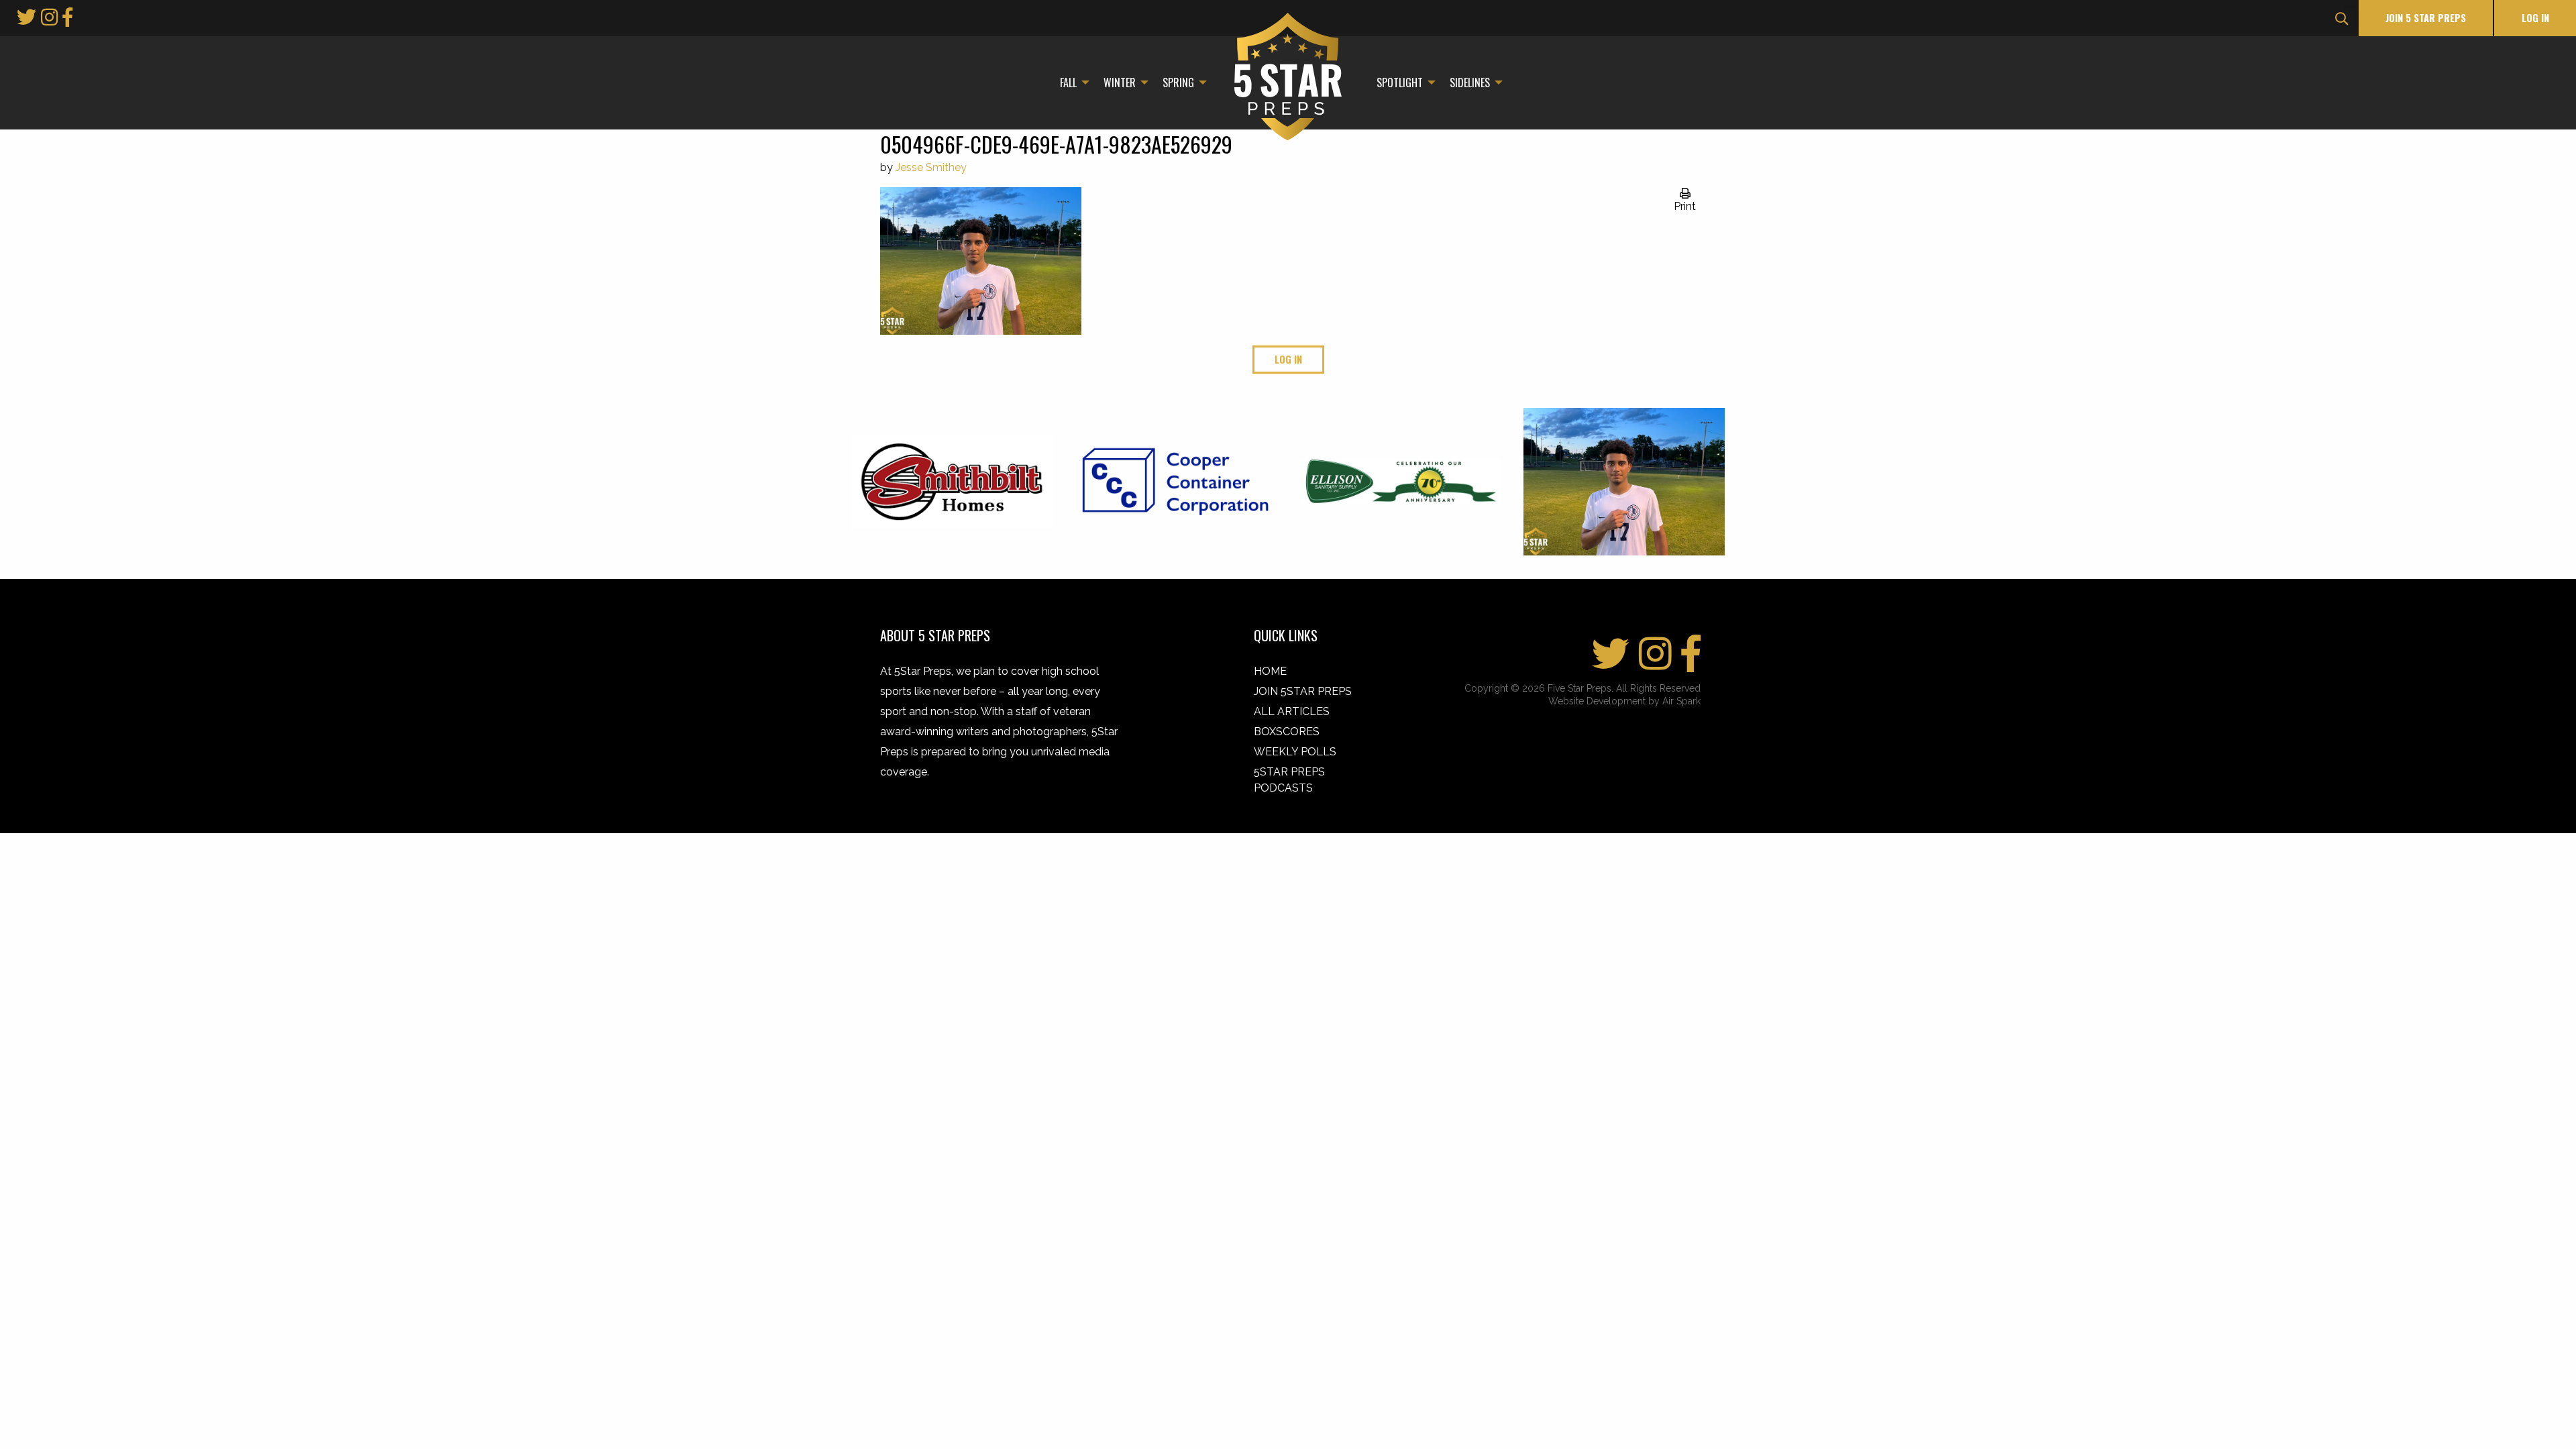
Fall (1068, 83)
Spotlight (1400, 83)
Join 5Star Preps (1303, 691)
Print (1685, 206)
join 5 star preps (2426, 18)
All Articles (1292, 711)
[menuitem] (1071, 83)
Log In (2535, 18)
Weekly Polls (1295, 752)
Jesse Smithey (931, 167)
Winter (1120, 83)
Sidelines (1470, 83)
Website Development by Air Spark (1624, 701)
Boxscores (1287, 732)
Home (1270, 671)
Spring (1178, 83)
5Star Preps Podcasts (1289, 780)
